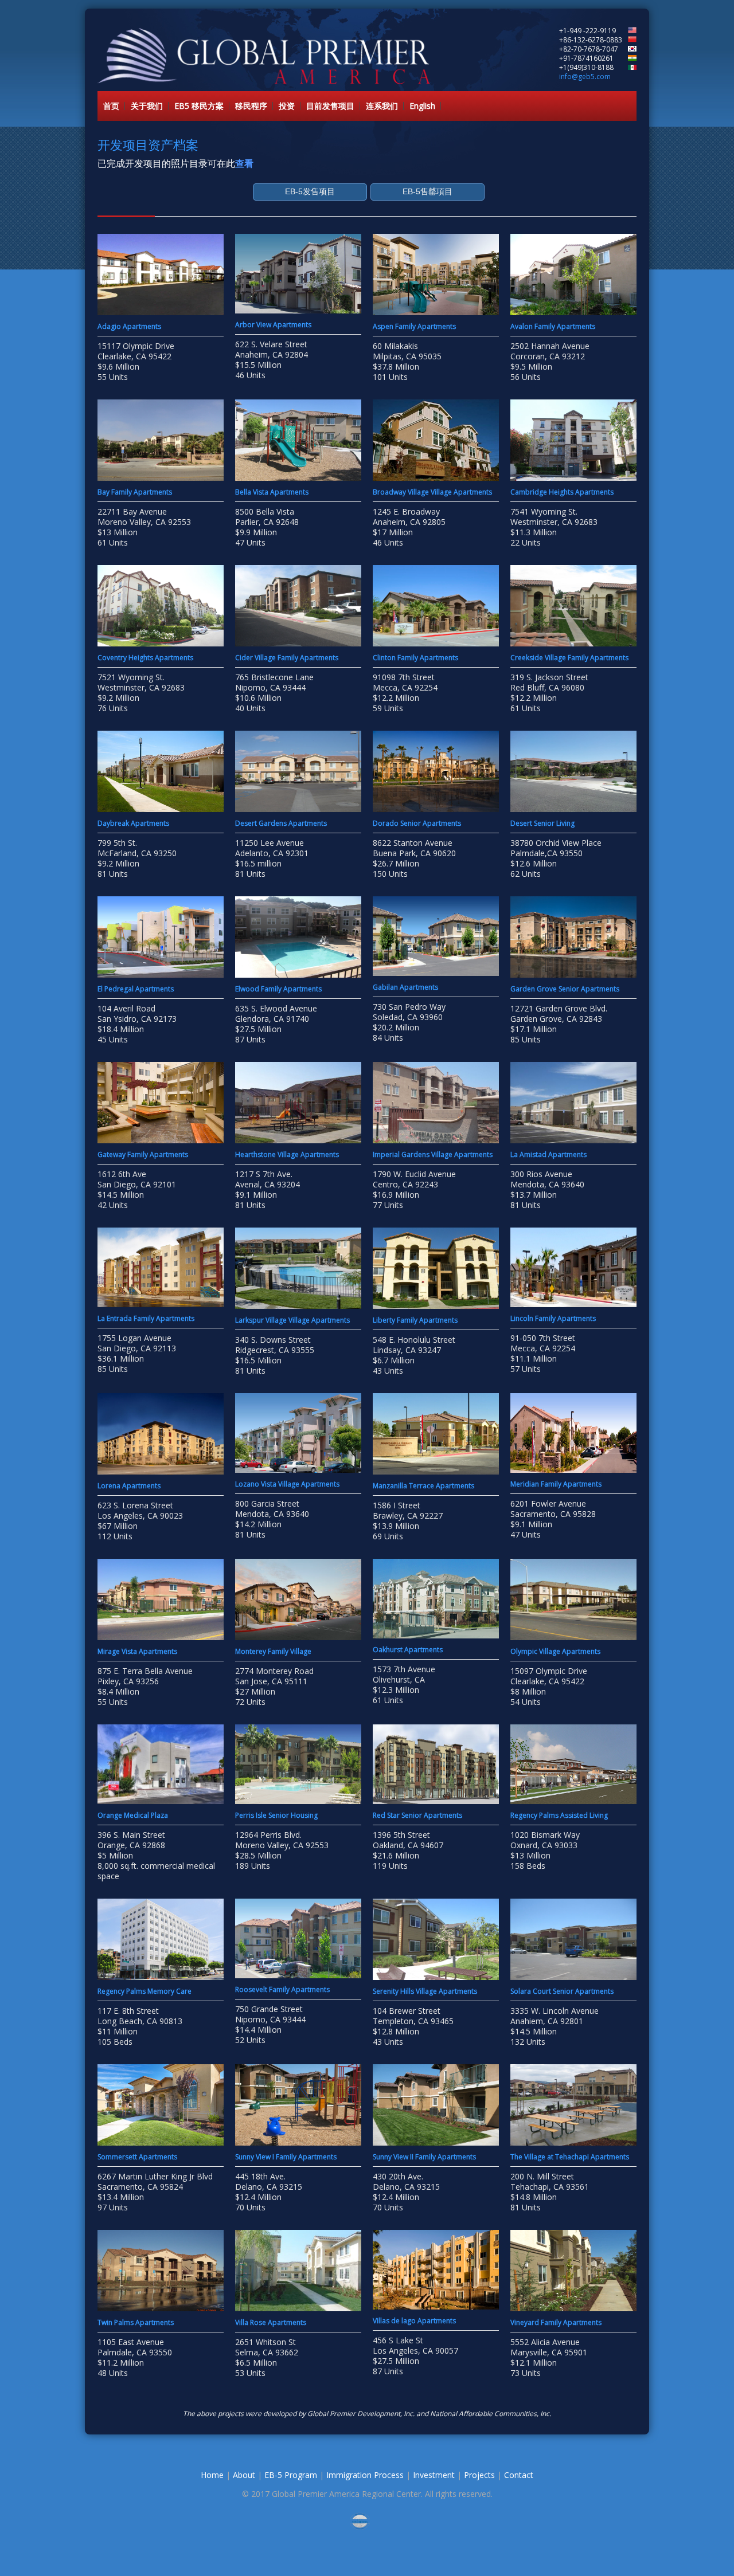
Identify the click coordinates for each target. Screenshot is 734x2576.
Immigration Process (365, 2475)
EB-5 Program (291, 2475)
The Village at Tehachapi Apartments (570, 2157)
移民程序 (251, 106)
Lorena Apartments (129, 1486)
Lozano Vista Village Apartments (287, 1484)
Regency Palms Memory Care (145, 1991)
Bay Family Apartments (135, 492)
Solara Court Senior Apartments (562, 1991)
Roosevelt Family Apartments (282, 1989)
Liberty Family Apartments (415, 1320)
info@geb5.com (585, 77)
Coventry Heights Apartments (145, 658)
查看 (244, 163)
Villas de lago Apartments (414, 2321)
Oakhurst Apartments (408, 1650)
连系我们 (382, 106)
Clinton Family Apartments (415, 658)
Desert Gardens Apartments (281, 823)
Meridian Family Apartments (556, 1484)
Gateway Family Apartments (143, 1154)
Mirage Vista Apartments (137, 1651)
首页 (111, 106)
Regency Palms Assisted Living (559, 1815)
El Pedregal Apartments (136, 989)
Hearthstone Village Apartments (287, 1154)
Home (212, 2475)
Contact (519, 2475)
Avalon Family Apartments (554, 326)
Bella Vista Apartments (272, 492)
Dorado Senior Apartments (417, 823)
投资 (287, 106)
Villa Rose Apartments (271, 2322)
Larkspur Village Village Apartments (292, 1320)
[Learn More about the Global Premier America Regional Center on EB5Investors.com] (367, 2521)
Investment (434, 2475)
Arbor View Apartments (273, 325)
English (422, 106)
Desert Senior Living (542, 823)
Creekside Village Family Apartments (569, 658)
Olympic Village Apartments (555, 1651)
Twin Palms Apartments (136, 2322)
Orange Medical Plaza (133, 1815)
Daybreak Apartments (133, 823)
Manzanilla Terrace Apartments (423, 1486)
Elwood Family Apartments (278, 989)
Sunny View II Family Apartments (424, 2157)
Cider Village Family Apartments (287, 658)
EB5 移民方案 (199, 106)
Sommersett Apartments (137, 2157)
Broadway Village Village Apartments (432, 492)
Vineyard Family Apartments (556, 2322)
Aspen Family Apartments (414, 326)
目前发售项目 (330, 106)
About (244, 2475)
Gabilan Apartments (405, 987)
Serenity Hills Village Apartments (425, 1991)
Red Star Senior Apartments (417, 1815)
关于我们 (147, 106)
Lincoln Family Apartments (553, 1318)
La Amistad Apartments (548, 1154)
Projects (479, 2475)
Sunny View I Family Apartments (286, 2157)
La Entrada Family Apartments (146, 1318)
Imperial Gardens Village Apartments (433, 1154)
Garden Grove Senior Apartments (565, 989)
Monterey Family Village (273, 1651)
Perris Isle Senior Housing (276, 1815)
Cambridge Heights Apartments (562, 492)
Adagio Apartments (129, 326)
